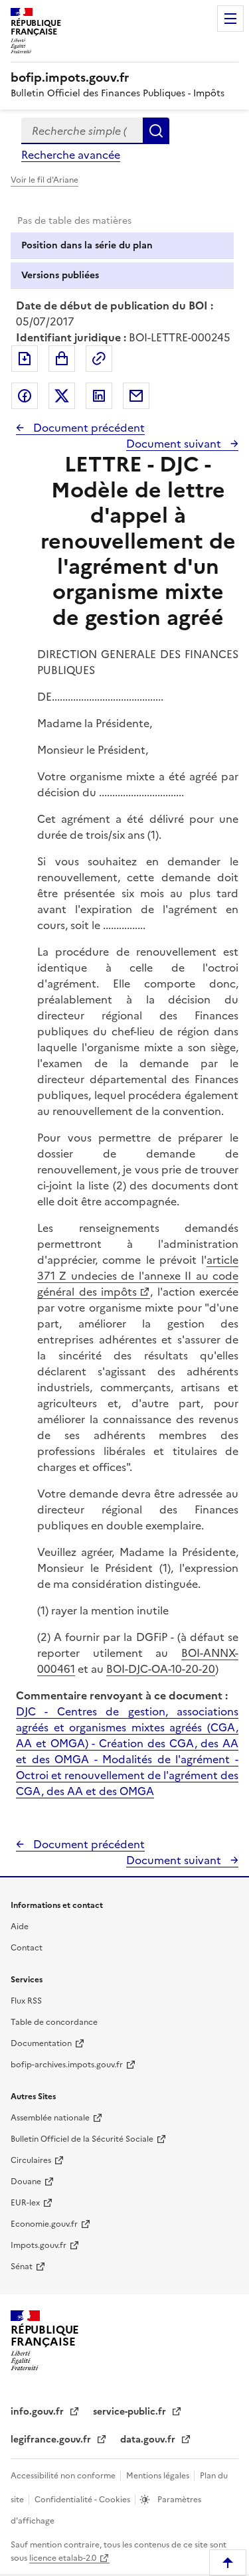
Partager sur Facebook (25, 396)
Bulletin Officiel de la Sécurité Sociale (82, 2139)
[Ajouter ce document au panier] (62, 359)
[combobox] (82, 131)
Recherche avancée (71, 155)
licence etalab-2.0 (63, 2558)
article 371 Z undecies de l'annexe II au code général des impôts (138, 1276)
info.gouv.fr (39, 2412)
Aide (20, 1927)
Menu (230, 19)
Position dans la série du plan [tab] (87, 245)
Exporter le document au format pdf (25, 359)
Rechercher (156, 131)
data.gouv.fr (149, 2440)
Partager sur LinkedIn (99, 396)
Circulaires (31, 2160)
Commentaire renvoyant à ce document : (122, 1695)
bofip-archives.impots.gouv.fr (67, 2065)
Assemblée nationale (50, 2118)
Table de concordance (54, 2022)
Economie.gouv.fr (44, 2224)
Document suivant (175, 444)
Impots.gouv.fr (39, 2245)
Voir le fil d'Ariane (44, 180)
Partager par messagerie (136, 396)
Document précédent (88, 428)
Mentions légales (159, 2476)
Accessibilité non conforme (64, 2476)
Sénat (22, 2267)
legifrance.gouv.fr (52, 2440)
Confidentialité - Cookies (83, 2500)
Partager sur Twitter (62, 396)
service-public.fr (131, 2412)
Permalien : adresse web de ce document (99, 359)
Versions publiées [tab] (60, 275)
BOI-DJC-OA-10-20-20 (161, 1669)
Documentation (41, 2043)
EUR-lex (25, 2203)
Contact (27, 1948)
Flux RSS (26, 2001)
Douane (26, 2182)
